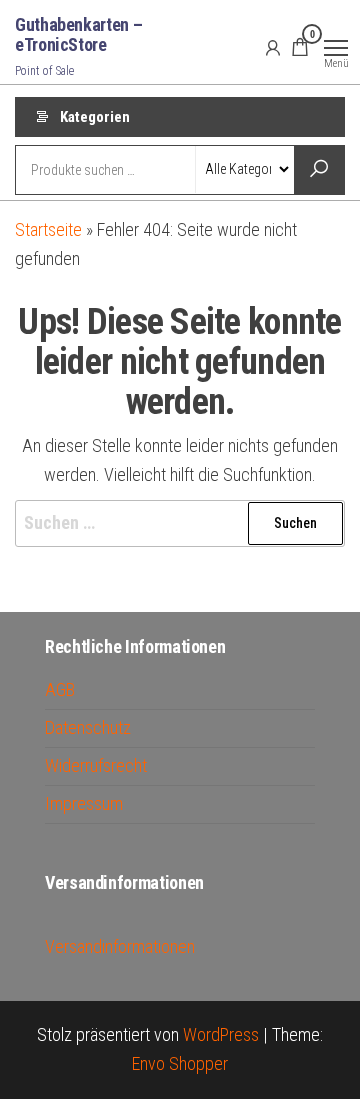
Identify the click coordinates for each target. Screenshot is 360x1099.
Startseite (48, 229)
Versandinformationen (120, 946)
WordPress (221, 1034)
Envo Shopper (180, 1063)
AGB (60, 689)
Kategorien (95, 117)
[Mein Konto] (273, 47)
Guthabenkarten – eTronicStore (78, 34)
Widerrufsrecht (96, 765)
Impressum (84, 803)
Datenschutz (88, 727)
